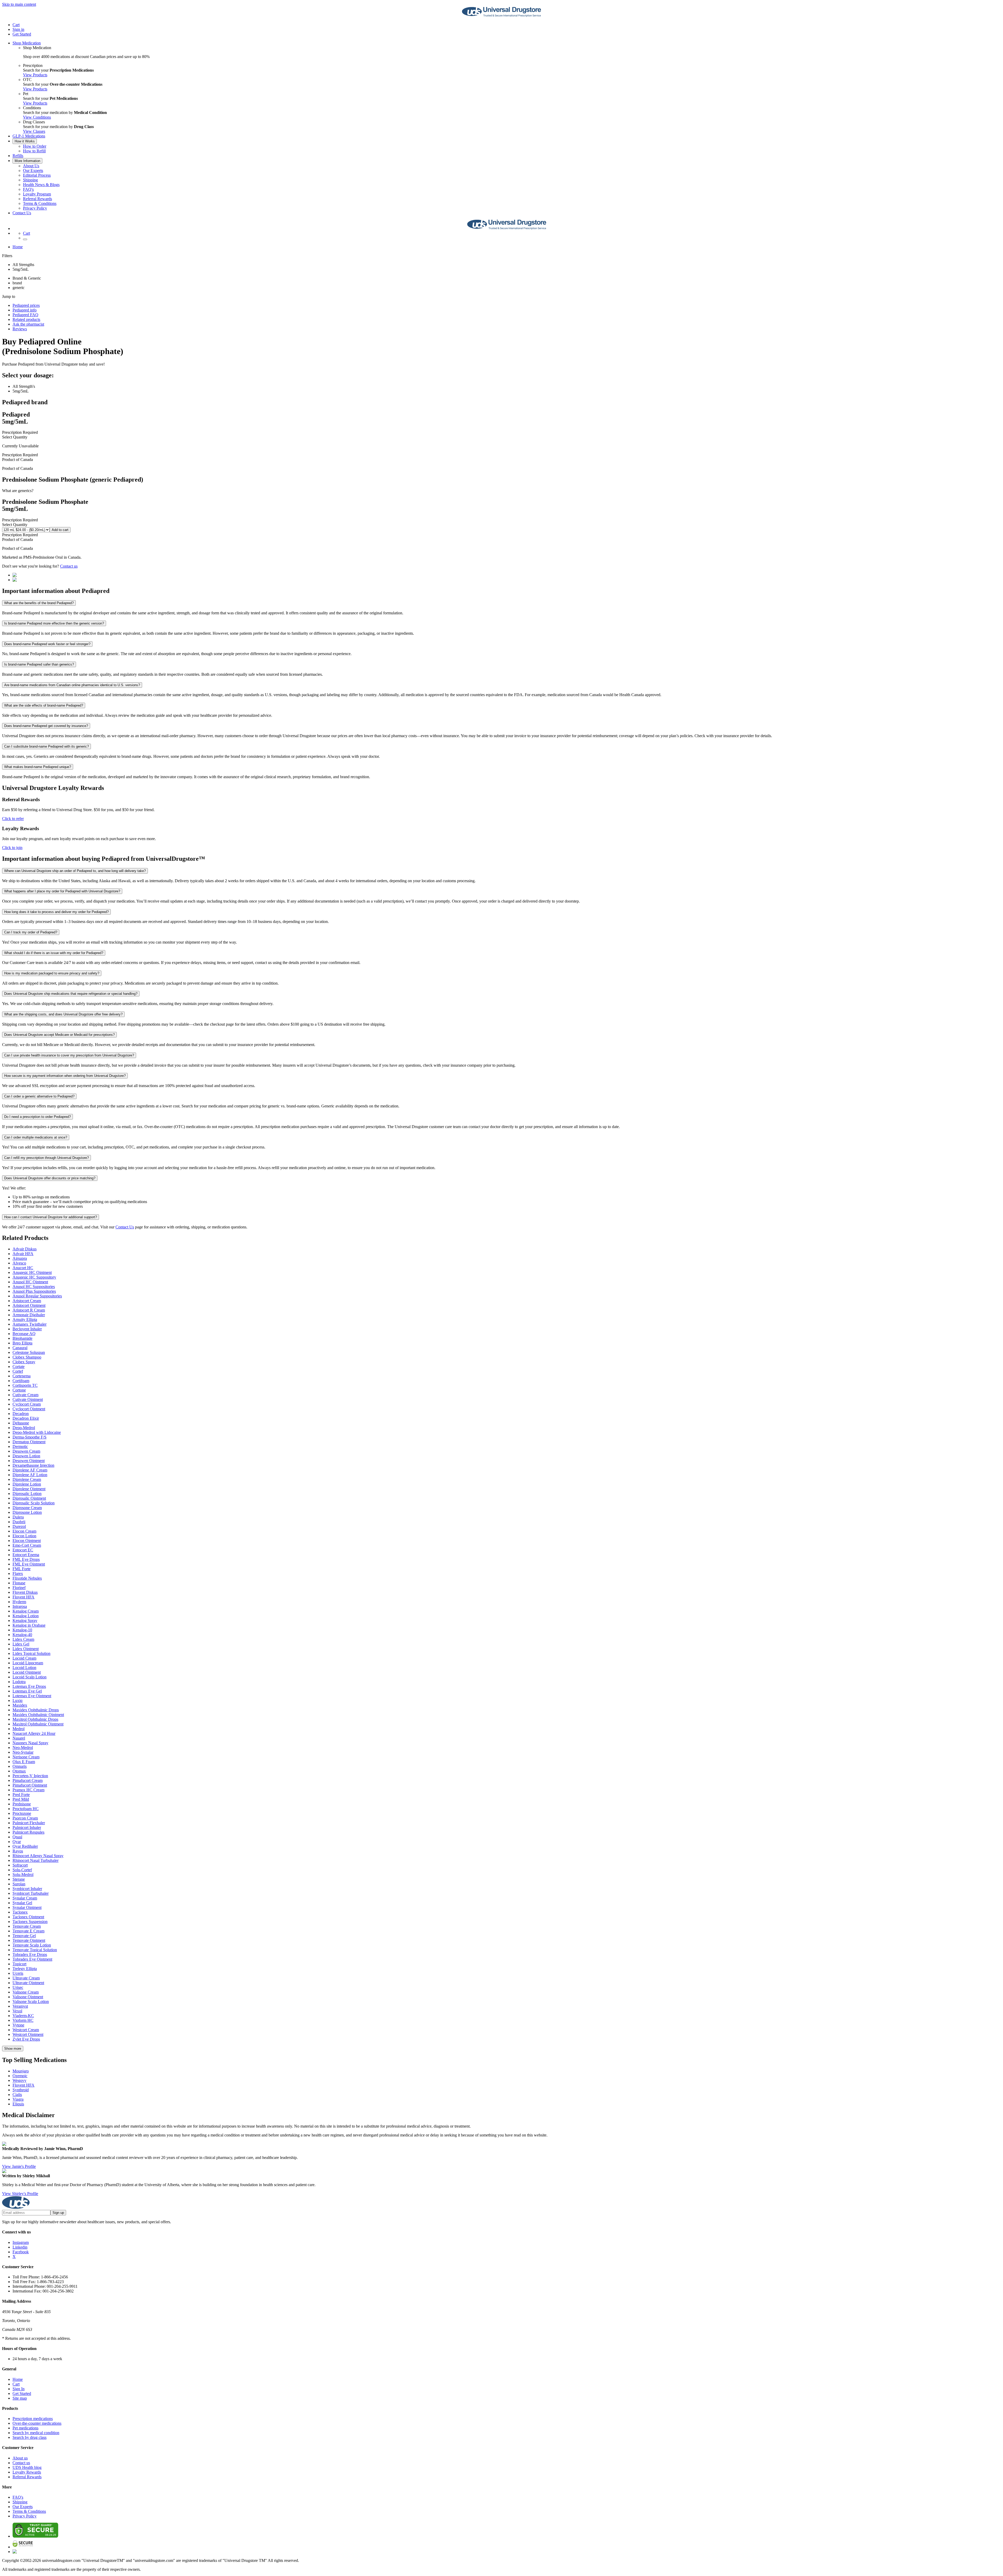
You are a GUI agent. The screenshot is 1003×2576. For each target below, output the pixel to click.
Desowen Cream (26, 1451)
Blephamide (22, 1338)
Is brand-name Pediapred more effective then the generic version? (54, 623)
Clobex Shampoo (27, 1357)
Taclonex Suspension (30, 1922)
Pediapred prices (26, 305)
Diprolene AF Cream (30, 1470)
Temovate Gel (24, 1936)
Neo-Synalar (23, 1752)
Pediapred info (25, 310)
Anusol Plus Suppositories (34, 1291)
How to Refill (34, 151)
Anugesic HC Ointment (32, 1272)
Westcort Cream (26, 2030)
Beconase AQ (24, 1334)
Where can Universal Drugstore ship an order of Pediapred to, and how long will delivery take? (75, 871)
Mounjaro (21, 2071)
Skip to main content (19, 4)
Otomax (19, 1771)
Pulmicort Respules (28, 1832)
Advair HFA (23, 1254)
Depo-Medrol (24, 1428)
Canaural (20, 1348)
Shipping (30, 180)
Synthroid (21, 2090)
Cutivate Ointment (28, 1399)
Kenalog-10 (22, 1630)
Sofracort (20, 1865)
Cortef (18, 1371)
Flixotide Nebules (27, 1578)
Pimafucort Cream (28, 1780)
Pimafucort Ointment (30, 1785)
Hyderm (19, 1602)
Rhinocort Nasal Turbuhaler (36, 1860)
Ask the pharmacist (28, 324)
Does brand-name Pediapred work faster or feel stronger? (47, 644)
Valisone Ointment (28, 1997)
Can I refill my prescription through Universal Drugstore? (46, 1158)
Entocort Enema (26, 1555)
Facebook (21, 2252)
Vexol (17, 2011)
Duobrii (19, 1522)
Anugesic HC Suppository (34, 1277)
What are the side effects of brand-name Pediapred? (44, 705)
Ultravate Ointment (28, 1983)
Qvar (17, 1842)
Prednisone (22, 1804)
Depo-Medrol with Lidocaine (37, 1432)
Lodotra (19, 1682)
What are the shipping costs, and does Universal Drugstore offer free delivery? (63, 1014)
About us (20, 2458)
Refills (18, 156)
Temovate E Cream (28, 1931)
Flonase (19, 1583)
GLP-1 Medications (29, 136)
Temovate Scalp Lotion (32, 1945)
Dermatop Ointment (29, 1442)
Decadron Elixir (26, 1418)
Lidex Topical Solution (31, 1653)
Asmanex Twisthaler (30, 1324)
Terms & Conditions (40, 203)
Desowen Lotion (26, 1456)
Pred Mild (21, 1799)
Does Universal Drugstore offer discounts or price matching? (50, 1178)
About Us (31, 166)
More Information (27, 161)
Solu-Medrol (23, 1875)
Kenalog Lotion (26, 1616)
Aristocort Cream (27, 1301)
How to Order (35, 146)
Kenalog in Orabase (29, 1625)
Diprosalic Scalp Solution (34, 1503)
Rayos (18, 1851)
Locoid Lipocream (28, 1663)
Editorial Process (37, 175)
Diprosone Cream (27, 1508)
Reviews (20, 329)
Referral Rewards (37, 199)
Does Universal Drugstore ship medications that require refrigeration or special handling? (71, 994)
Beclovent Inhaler (27, 1329)
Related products (26, 319)
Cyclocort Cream (27, 1404)
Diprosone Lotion (27, 1512)
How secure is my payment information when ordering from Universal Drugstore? (65, 1076)
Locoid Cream (24, 1658)
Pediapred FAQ (25, 315)
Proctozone (22, 1813)
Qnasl (17, 1837)
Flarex (18, 1573)
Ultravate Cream (26, 1978)
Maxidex (20, 1705)
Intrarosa (20, 1606)
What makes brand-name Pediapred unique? (38, 767)
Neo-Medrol (23, 1748)
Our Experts (33, 171)
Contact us (69, 566)
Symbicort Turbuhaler (31, 1893)
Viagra (18, 2099)
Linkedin (20, 2247)
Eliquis (18, 2104)
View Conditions (37, 117)
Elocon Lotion (24, 1536)
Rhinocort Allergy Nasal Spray (38, 1856)
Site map (20, 2398)
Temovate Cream (27, 1926)
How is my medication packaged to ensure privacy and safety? (52, 973)
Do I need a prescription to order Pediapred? (37, 1117)
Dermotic (20, 1446)
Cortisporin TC (25, 1385)
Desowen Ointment (29, 1461)
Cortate (19, 1367)
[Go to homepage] (501, 16)
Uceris (18, 1973)
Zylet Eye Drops (26, 2039)
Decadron (21, 1414)
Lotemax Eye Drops (29, 1686)
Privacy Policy (35, 208)
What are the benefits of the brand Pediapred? (39, 603)
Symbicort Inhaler (27, 1889)
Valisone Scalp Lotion (31, 2002)
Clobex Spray (24, 1362)
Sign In (19, 2389)
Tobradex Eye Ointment (32, 1959)
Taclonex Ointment (28, 1917)
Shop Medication (27, 43)
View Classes (34, 131)
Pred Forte (21, 1795)
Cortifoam (21, 1381)
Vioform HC (23, 2020)
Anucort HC (23, 1268)
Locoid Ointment (27, 1672)
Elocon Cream (24, 1531)
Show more (13, 2049)
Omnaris (20, 1766)
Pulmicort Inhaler (27, 1827)
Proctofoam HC (26, 1809)
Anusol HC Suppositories (34, 1287)
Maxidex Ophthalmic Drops (36, 1710)
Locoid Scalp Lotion (30, 1677)
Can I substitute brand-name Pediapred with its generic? (46, 746)
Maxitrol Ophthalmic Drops (35, 1719)
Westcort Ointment (28, 2034)
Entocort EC (23, 1550)
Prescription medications (33, 2419)
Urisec (18, 1987)
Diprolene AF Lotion (30, 1475)
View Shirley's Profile (20, 2194)
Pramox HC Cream (28, 1790)
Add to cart (60, 530)
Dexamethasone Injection (33, 1465)
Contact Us (22, 213)
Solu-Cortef (22, 1870)
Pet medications (25, 2428)
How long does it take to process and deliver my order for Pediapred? (56, 912)
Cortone (19, 1390)
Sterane (19, 1879)
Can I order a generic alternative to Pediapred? (39, 1096)
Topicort (19, 1964)
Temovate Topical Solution (35, 1950)
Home (18, 247)
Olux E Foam (24, 1762)
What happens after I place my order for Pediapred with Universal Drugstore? (62, 891)
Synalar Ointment (27, 1907)
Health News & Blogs (41, 185)
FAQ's (28, 189)
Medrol (19, 1729)
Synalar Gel (22, 1903)
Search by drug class (30, 2437)
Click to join (12, 848)
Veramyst (20, 2006)
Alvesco (19, 1263)
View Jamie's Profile (19, 2166)
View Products (35, 75)
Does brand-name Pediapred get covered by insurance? (46, 726)
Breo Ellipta (22, 1343)
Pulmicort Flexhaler (29, 1823)
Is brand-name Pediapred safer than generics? (39, 664)
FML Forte (22, 1569)
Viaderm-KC (23, 2016)
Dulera (18, 1517)
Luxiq (18, 1700)
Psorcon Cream (25, 1818)
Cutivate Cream (25, 1395)
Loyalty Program (37, 194)
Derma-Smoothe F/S (30, 1437)
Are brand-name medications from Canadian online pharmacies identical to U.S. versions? (72, 685)
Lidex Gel (21, 1644)
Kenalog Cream (26, 1611)
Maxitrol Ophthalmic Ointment (38, 1724)
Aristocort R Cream (29, 1310)
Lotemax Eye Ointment (32, 1696)
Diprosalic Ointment (29, 1498)
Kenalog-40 (22, 1635)
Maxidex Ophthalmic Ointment (38, 1715)
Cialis (17, 2095)
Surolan (19, 1884)
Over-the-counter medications (37, 2423)
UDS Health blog (27, 2467)
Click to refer (13, 819)
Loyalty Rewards (27, 2472)
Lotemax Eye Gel (27, 1691)
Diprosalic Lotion (27, 1494)
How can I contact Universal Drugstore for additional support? (51, 1217)
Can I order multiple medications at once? (36, 1137)
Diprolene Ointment (29, 1489)
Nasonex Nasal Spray (30, 1743)
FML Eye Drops (26, 1559)
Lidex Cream (23, 1639)
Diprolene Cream (27, 1479)
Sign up (58, 2213)
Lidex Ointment (26, 1649)
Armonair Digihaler (29, 1315)
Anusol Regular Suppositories (37, 1296)
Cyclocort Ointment (29, 1409)
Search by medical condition (36, 2433)
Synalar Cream (25, 1898)
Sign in (18, 29)
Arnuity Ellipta (25, 1319)
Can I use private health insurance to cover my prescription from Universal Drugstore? (69, 1055)
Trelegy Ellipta (25, 1969)
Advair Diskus (25, 1249)
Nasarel (19, 1738)
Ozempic (20, 2076)
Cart (16, 2384)
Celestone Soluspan (29, 1352)
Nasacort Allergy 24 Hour (34, 1733)
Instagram (21, 2242)
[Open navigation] (25, 239)
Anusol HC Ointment (30, 1282)
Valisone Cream (26, 1992)
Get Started (22, 34)
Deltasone (21, 1423)
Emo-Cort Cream (27, 1545)
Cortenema (22, 1376)
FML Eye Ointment (29, 1564)
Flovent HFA (24, 1597)
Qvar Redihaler (25, 1846)
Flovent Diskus (25, 1592)
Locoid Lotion (24, 1668)
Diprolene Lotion (27, 1484)
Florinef (19, 1588)
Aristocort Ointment (29, 1305)
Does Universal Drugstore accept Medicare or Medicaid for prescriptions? (59, 1035)
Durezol (19, 1526)
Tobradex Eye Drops (30, 1954)
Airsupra (20, 1258)
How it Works (25, 141)
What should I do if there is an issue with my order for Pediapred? (54, 953)
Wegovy (19, 2080)
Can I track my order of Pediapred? (31, 932)
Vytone (18, 2025)
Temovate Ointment (29, 1940)
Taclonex (20, 1912)
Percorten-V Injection (30, 1776)
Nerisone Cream (26, 1757)
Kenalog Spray (25, 1621)
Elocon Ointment (27, 1541)
